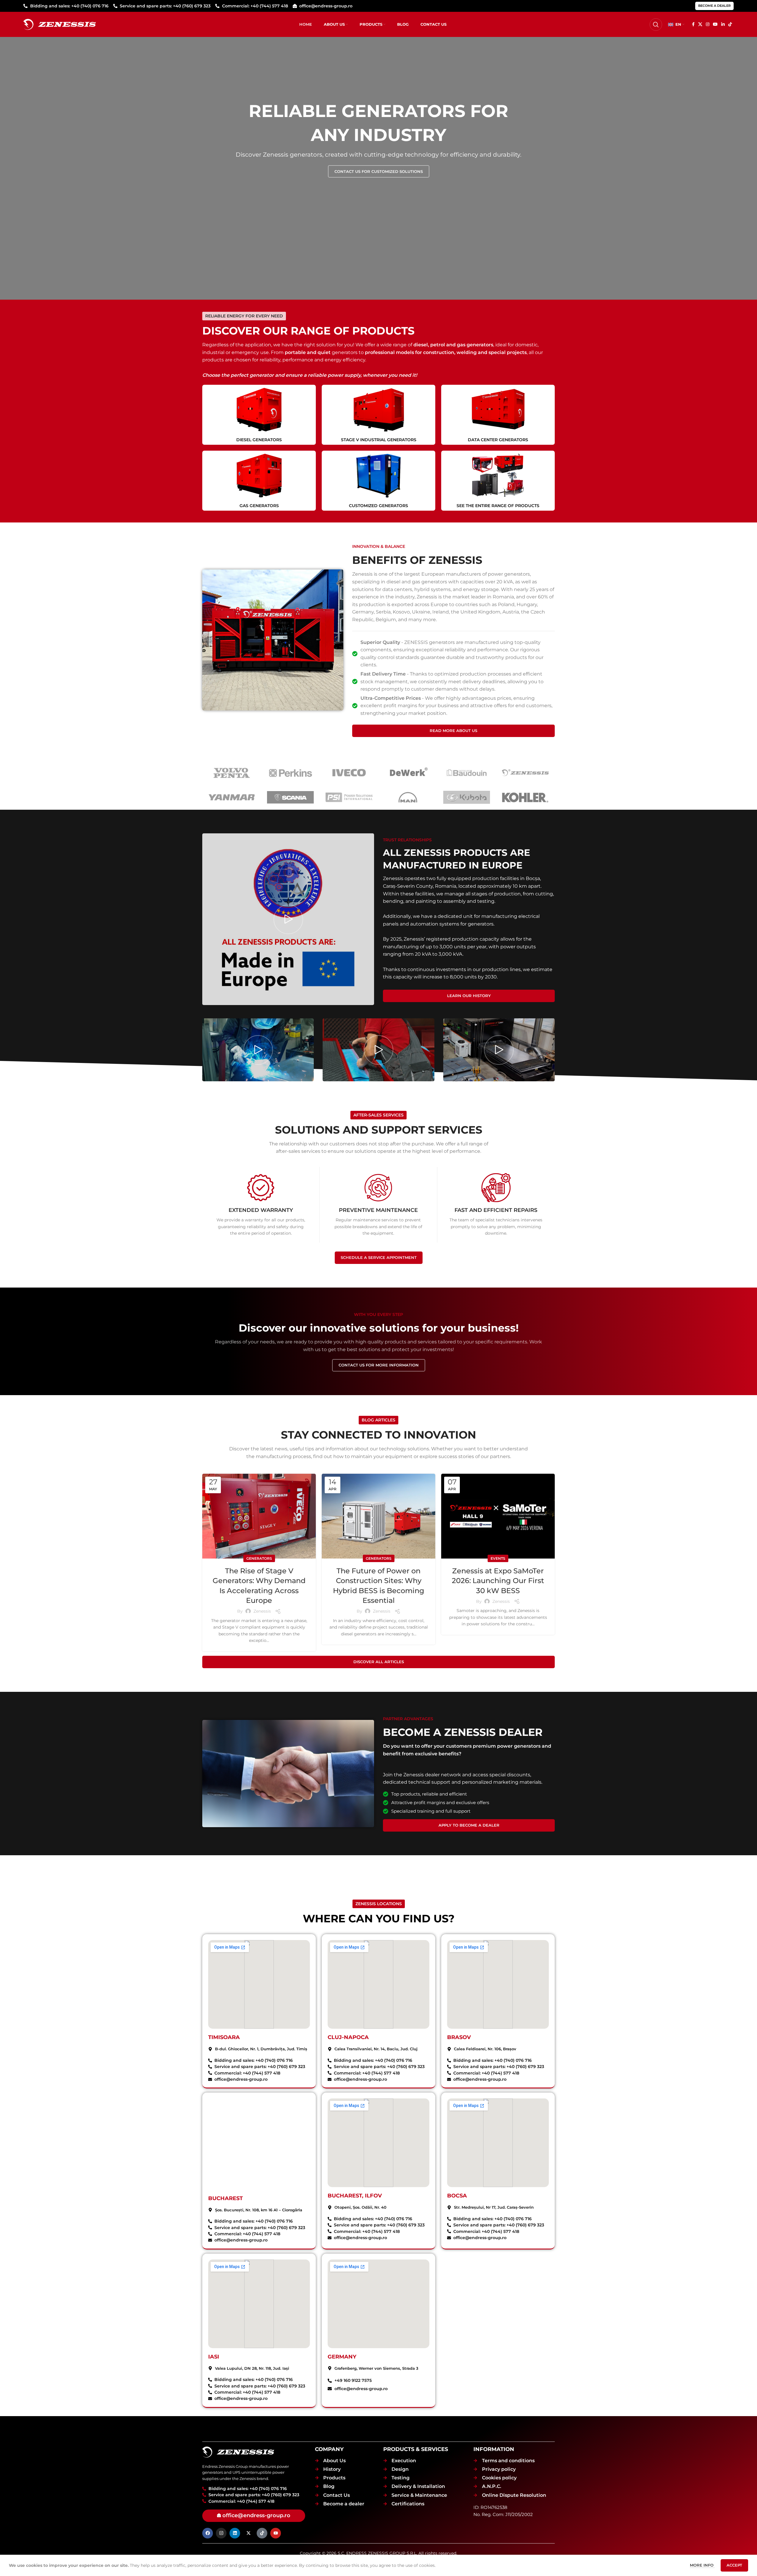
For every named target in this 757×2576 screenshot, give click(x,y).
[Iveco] (349, 773)
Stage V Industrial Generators (379, 440)
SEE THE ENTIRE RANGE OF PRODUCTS (498, 506)
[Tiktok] (262, 2533)
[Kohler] (525, 797)
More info (702, 2565)
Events (498, 1558)
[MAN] (408, 797)
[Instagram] (221, 2533)
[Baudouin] (467, 773)
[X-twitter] (248, 2533)
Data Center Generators (498, 440)
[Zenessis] (525, 773)
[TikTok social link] (730, 24)
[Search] (656, 25)
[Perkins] (291, 773)
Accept (734, 2565)
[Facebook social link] (693, 24)
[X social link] (700, 24)
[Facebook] (208, 2533)
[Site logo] (60, 24)
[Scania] (291, 797)
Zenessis (262, 1611)
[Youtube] (276, 2533)
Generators (259, 1558)
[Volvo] (232, 773)
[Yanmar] (232, 797)
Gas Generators (259, 506)
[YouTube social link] (715, 24)
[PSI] (349, 797)
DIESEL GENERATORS (259, 440)
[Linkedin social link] (723, 24)
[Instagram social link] (708, 24)
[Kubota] (467, 797)
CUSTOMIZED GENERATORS (378, 506)
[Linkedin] (235, 2533)
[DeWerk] (408, 773)
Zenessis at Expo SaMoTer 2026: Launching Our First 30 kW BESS (498, 1581)
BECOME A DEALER (714, 6)
